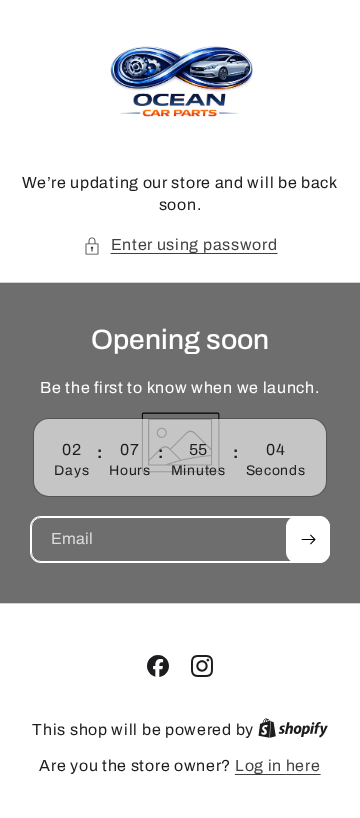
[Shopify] (293, 729)
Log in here (278, 765)
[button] (180, 245)
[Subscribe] (308, 539)
